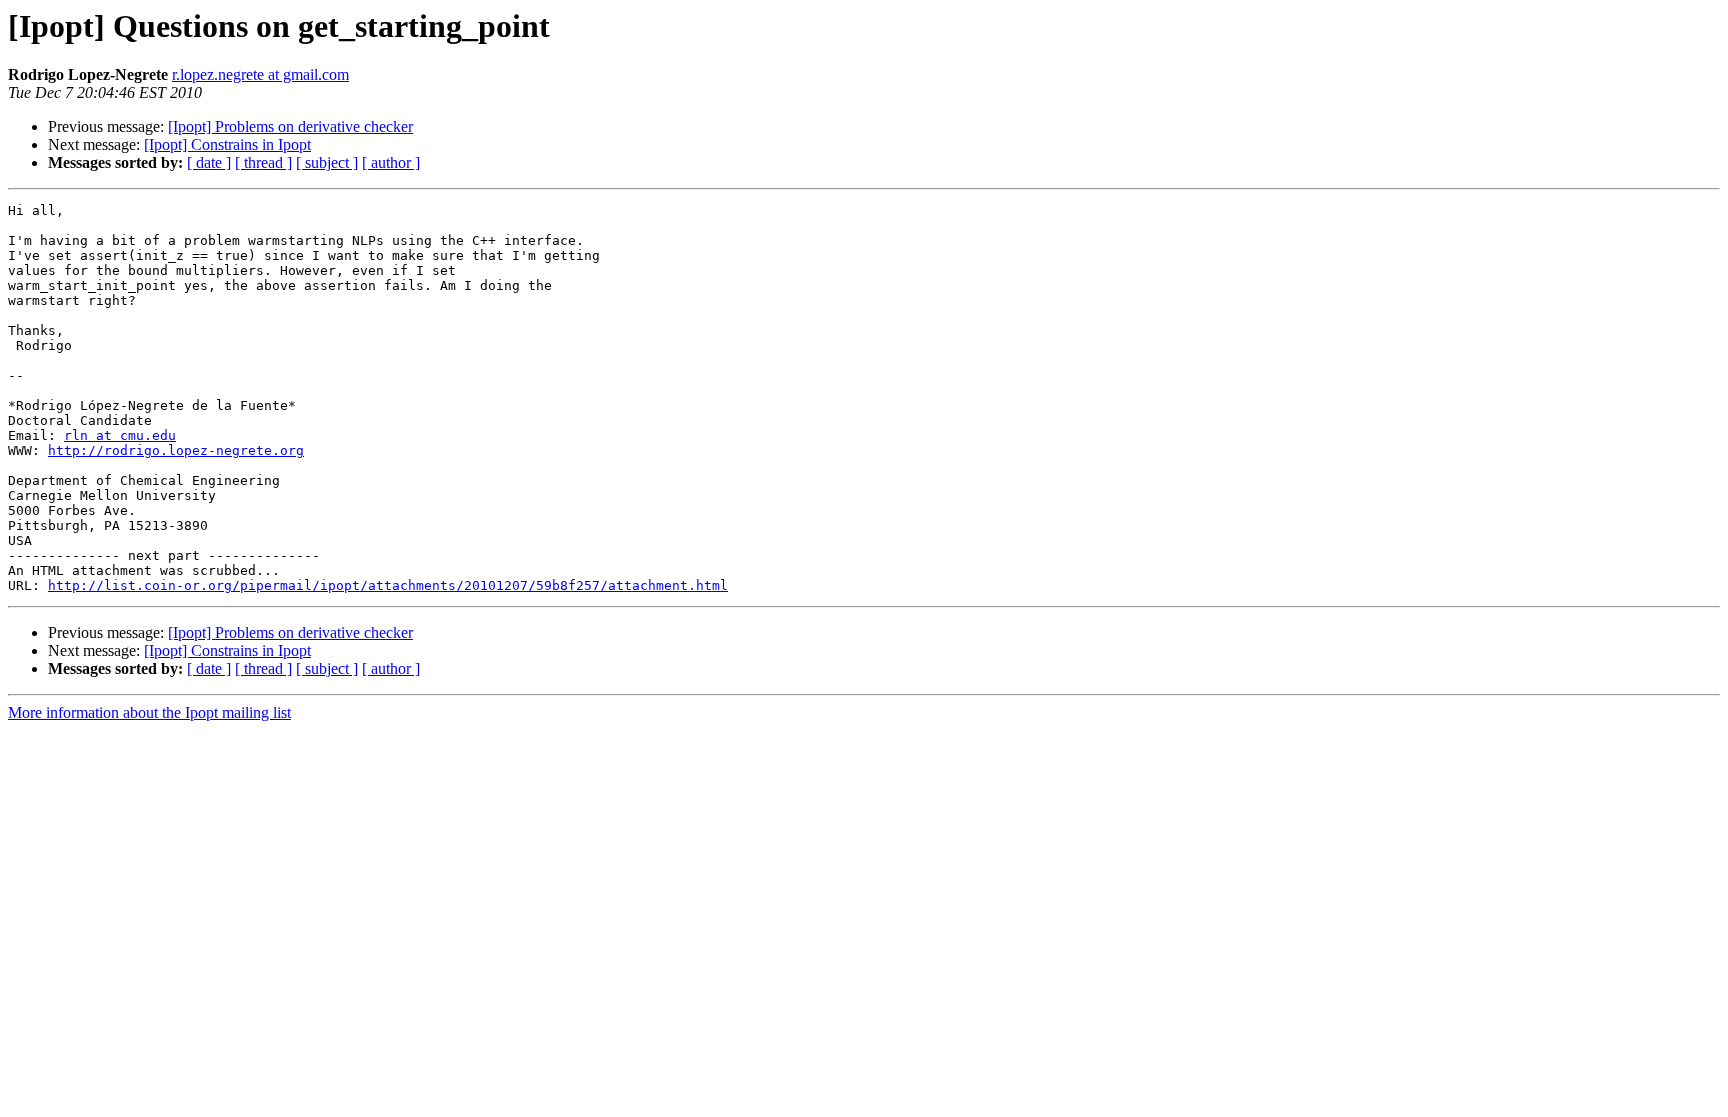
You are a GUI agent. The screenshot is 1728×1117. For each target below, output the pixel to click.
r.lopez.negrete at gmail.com (260, 74)
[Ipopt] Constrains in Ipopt (227, 144)
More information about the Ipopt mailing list (149, 712)
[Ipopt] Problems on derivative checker (290, 126)
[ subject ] (327, 162)
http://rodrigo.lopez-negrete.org (176, 450)
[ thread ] (263, 162)
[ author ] (391, 162)
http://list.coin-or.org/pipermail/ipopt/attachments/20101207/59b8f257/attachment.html (388, 585)
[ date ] (209, 162)
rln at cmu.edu (120, 435)
